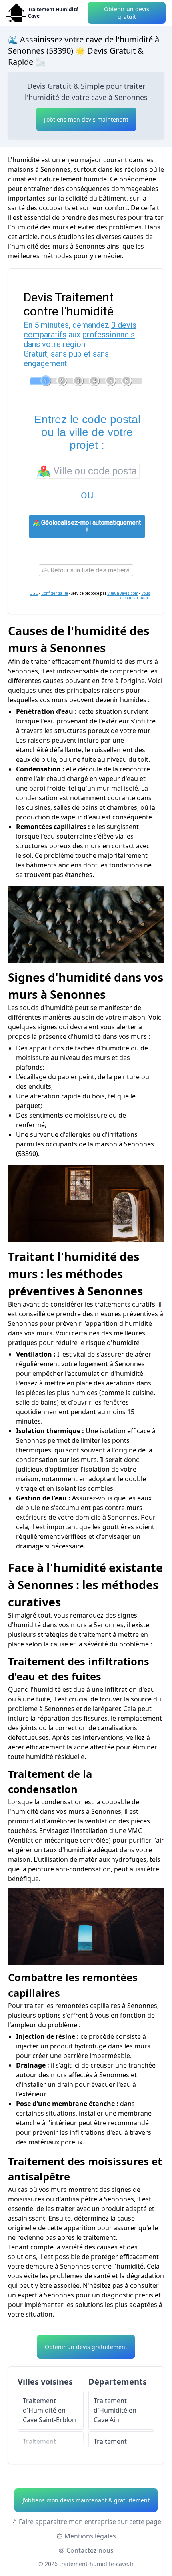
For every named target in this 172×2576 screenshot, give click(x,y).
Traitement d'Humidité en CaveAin (115, 2410)
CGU (34, 593)
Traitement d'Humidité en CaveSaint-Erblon (49, 2410)
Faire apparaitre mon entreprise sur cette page (90, 2522)
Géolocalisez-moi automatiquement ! (90, 526)
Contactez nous (90, 2550)
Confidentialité (55, 593)
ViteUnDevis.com (123, 593)
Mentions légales (90, 2536)
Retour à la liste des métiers (89, 570)
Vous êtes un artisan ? (135, 596)
